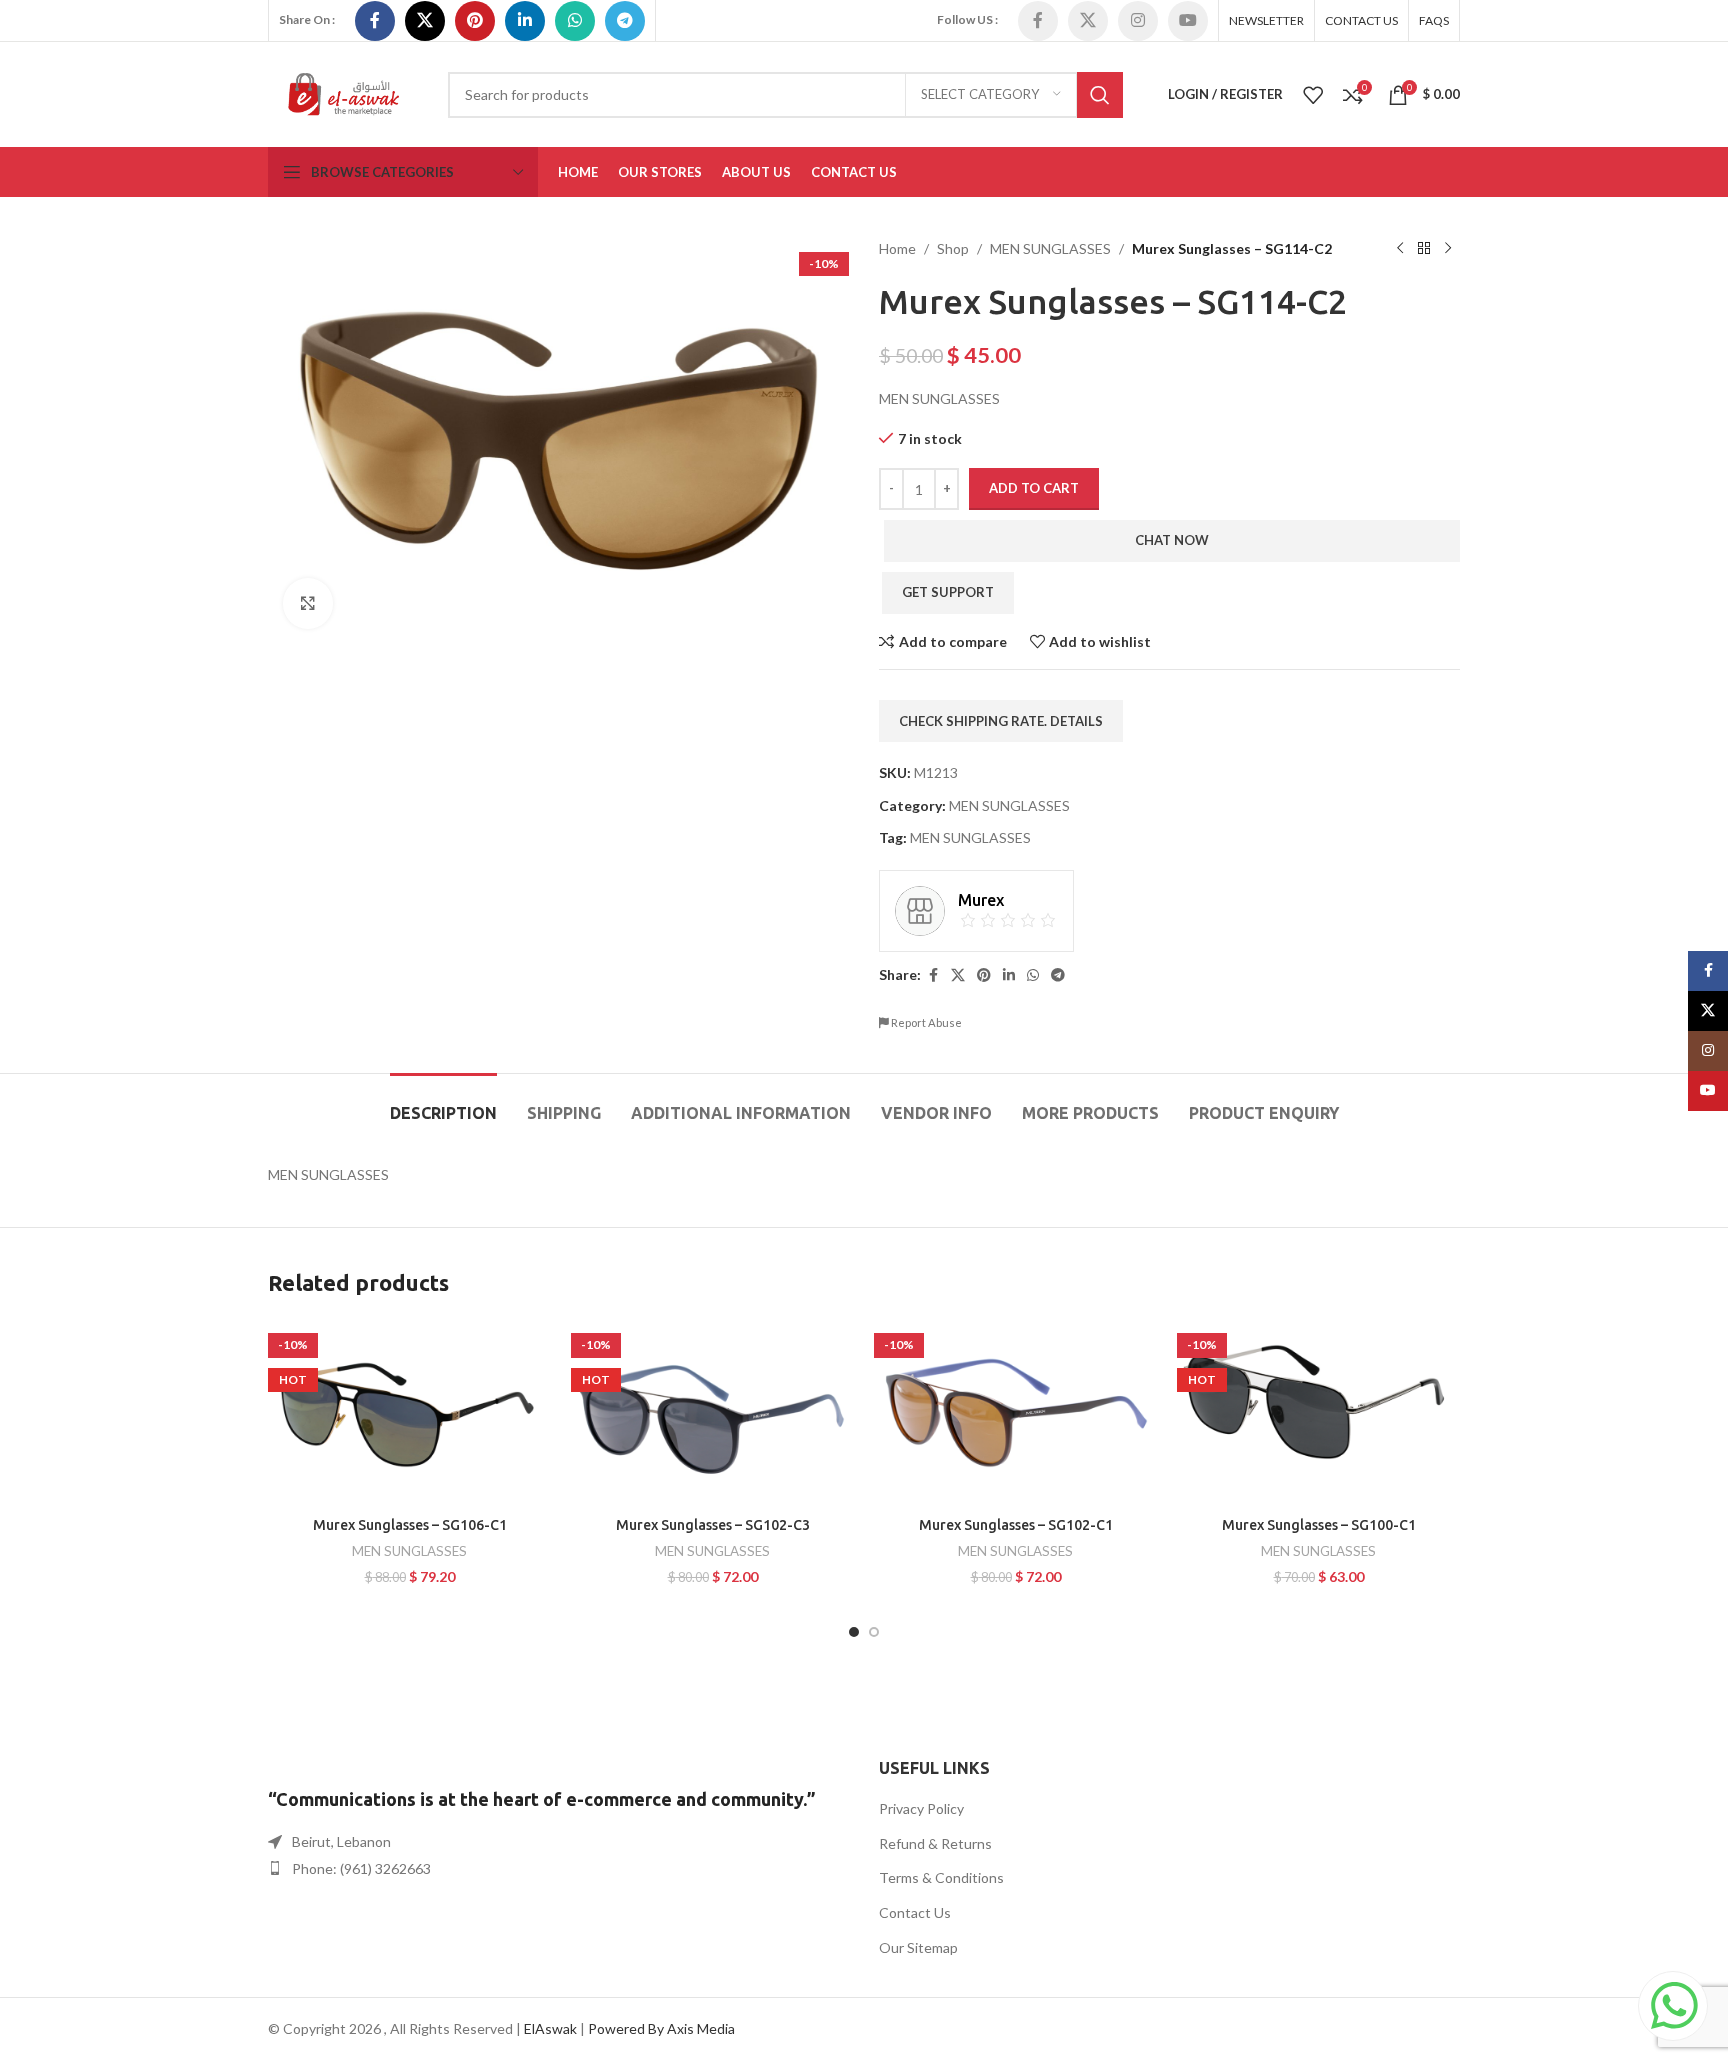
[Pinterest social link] (475, 21)
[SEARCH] (1100, 95)
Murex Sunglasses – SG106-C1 (410, 1525)
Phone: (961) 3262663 (361, 1868)
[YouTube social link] (1188, 21)
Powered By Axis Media (661, 2028)
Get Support (948, 592)
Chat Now (1172, 540)
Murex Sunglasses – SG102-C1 (1016, 1525)
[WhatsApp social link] (575, 21)
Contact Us (915, 1912)
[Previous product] (1400, 249)
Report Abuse (925, 1022)
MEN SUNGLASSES (1050, 248)
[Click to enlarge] (308, 603)
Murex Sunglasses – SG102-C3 (713, 1525)
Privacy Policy (921, 1808)
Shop (953, 248)
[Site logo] (343, 92)
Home (897, 248)
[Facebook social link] (375, 21)
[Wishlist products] (1313, 95)
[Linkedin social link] (525, 21)
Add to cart (1034, 488)
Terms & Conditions (941, 1877)
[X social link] (425, 21)
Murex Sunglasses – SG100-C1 (1319, 1525)
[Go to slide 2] (874, 1632)
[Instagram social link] (1138, 21)
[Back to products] (1424, 249)
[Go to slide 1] (854, 1632)
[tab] (443, 1103)
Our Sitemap (918, 1947)
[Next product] (1448, 249)
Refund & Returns (935, 1843)
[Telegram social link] (625, 21)
